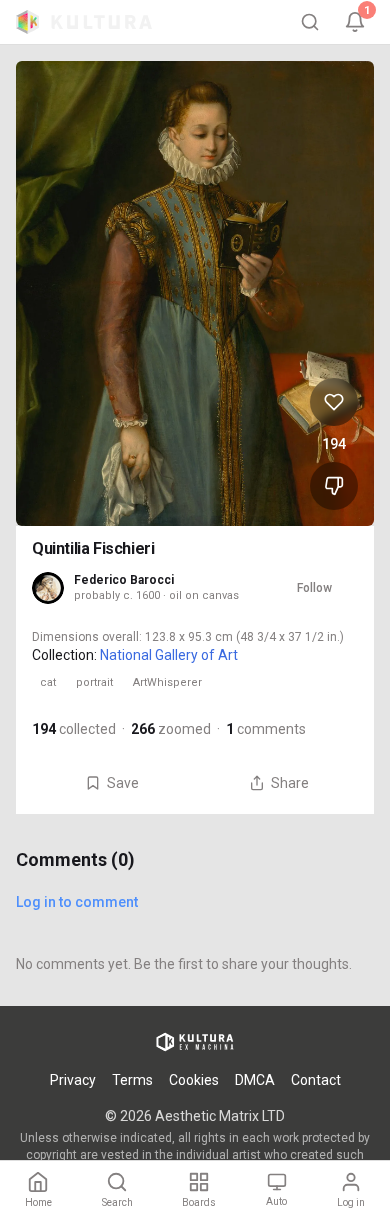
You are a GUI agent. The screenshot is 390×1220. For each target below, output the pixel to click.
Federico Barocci (124, 580)
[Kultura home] (84, 22)
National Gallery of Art (169, 655)
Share (290, 783)
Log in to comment (77, 902)
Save (123, 783)
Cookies (194, 1080)
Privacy (73, 1080)
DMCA (255, 1080)
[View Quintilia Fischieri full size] (195, 293)
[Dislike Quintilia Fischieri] (334, 486)
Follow (314, 588)
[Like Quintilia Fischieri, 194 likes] (334, 402)
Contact (316, 1080)
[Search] (310, 22)
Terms (132, 1080)
